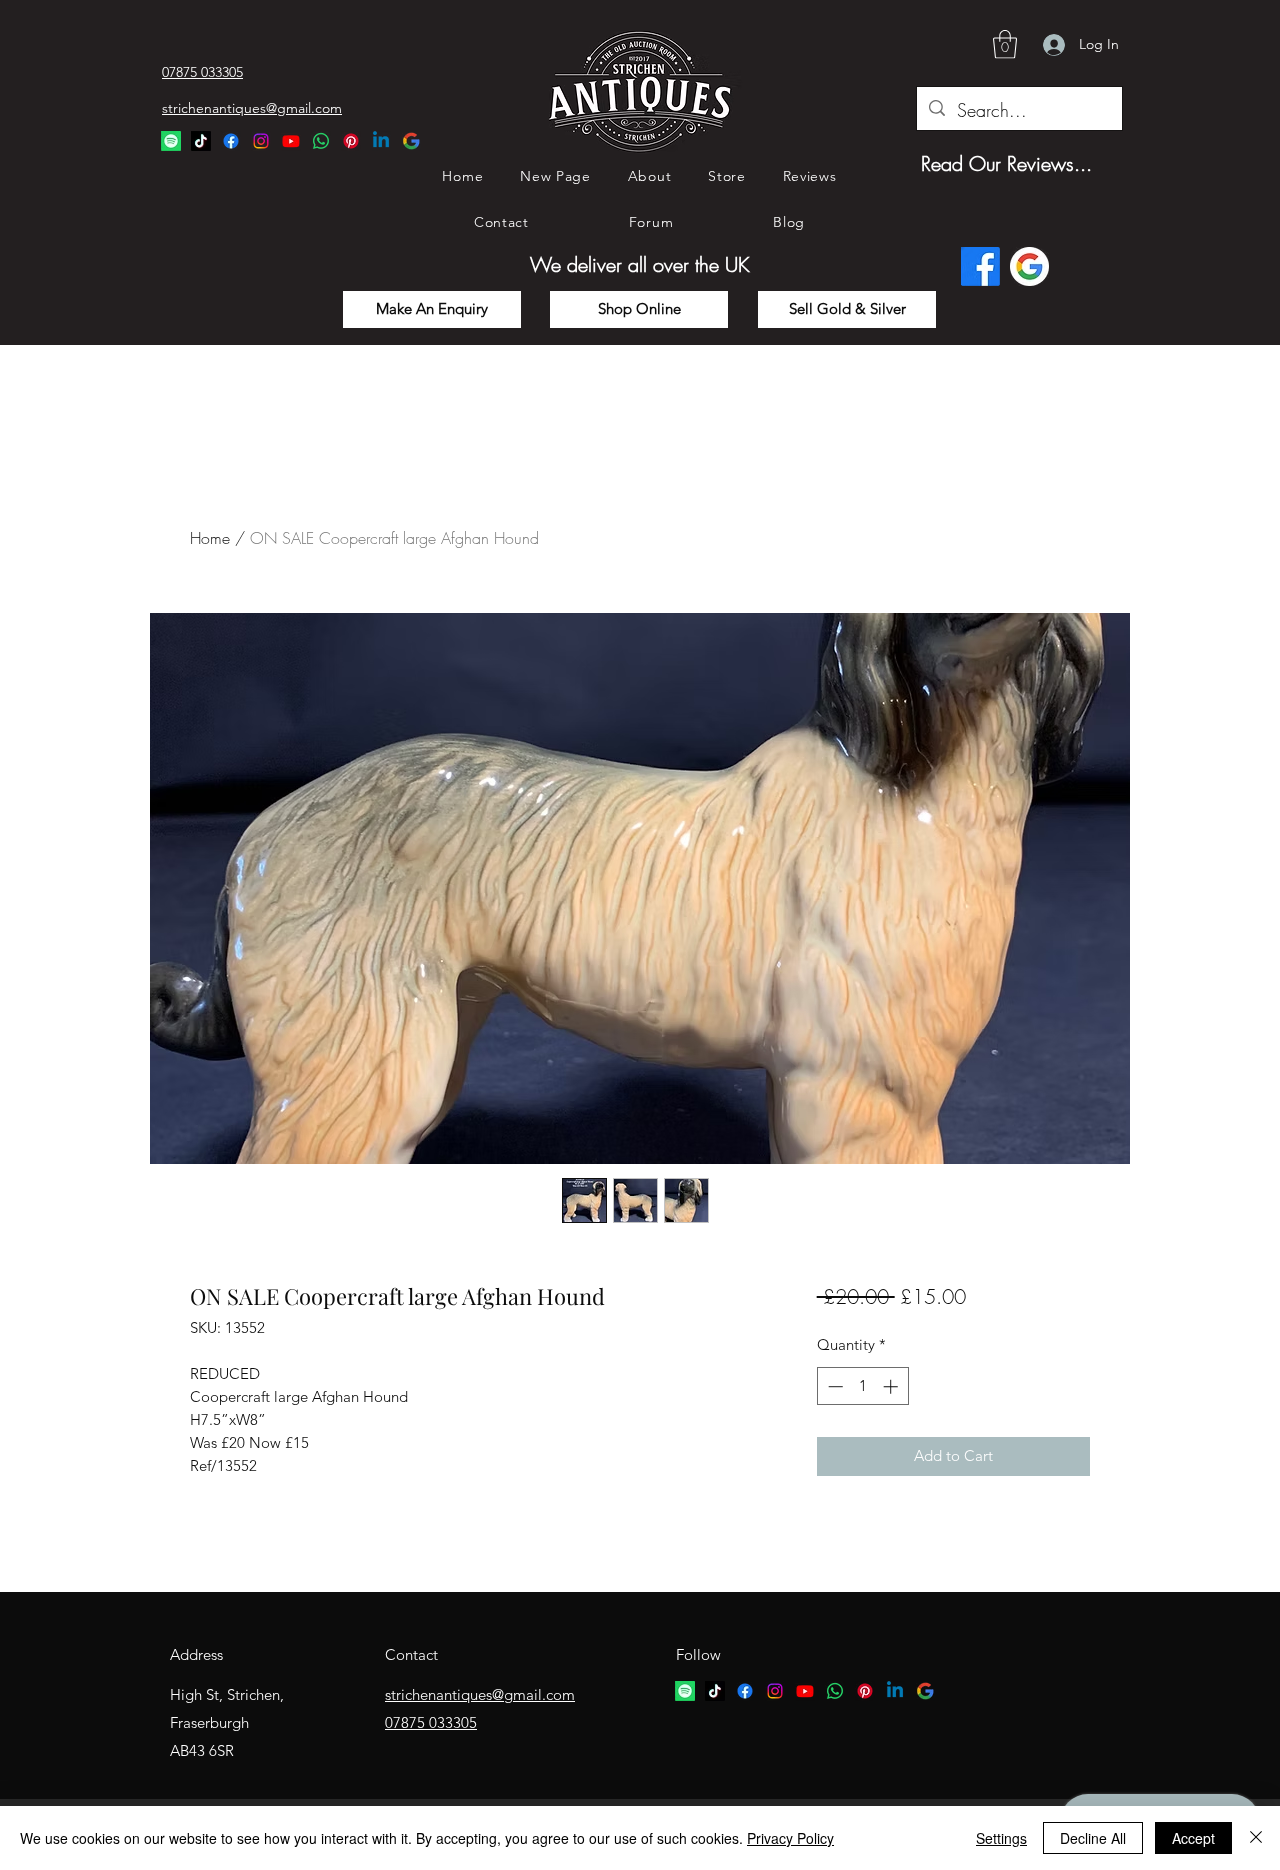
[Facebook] (231, 141)
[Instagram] (261, 141)
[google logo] (925, 1691)
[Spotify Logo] (171, 141)
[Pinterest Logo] (351, 141)
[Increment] (892, 1386)
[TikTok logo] (715, 1691)
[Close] (1256, 1838)
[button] (1005, 44)
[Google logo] (1029, 266)
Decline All (1093, 1838)
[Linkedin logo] (895, 1691)
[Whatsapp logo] (835, 1691)
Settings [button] (1001, 1838)
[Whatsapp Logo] (321, 141)
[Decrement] (833, 1386)
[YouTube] (291, 141)
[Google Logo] (411, 141)
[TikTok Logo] (201, 141)
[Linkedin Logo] (381, 141)
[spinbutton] (862, 1386)
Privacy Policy (790, 1838)
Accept (1193, 1838)
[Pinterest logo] (865, 1691)
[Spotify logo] (685, 1691)
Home (210, 538)
